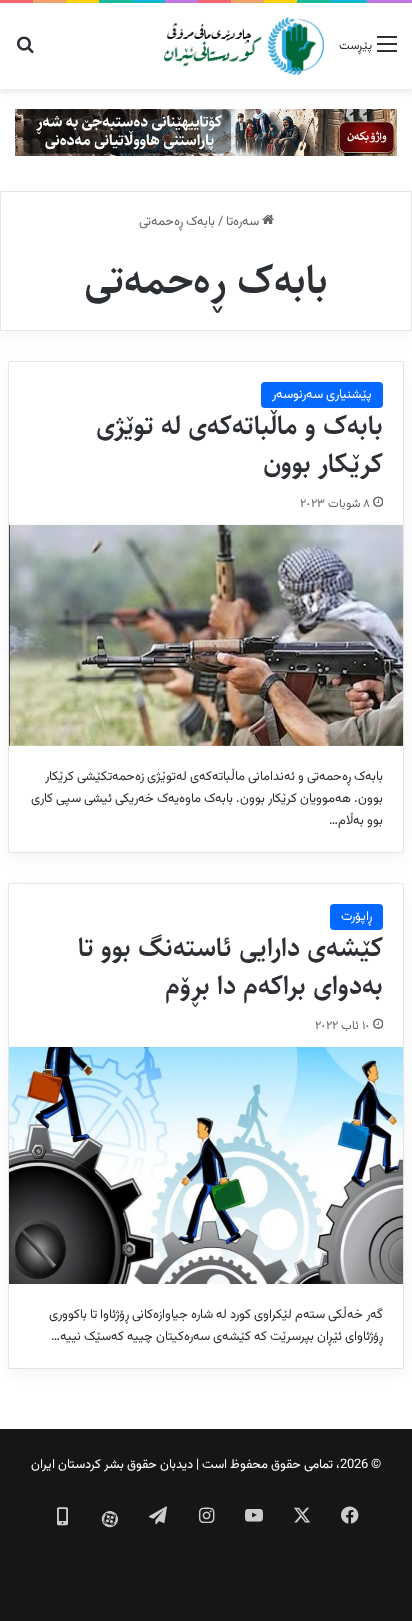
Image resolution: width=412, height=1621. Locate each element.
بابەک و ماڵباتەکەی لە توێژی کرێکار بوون (239, 445)
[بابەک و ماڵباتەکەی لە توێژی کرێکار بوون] (206, 635)
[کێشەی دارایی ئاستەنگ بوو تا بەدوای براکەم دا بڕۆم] (206, 1165)
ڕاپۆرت (356, 917)
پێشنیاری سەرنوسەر (322, 395)
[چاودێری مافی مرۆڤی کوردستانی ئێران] (244, 46)
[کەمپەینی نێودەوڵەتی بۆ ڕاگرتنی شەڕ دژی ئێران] (206, 133)
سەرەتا (244, 222)
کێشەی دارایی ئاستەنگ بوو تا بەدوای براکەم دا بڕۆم (230, 967)
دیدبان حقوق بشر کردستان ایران (112, 1465)
